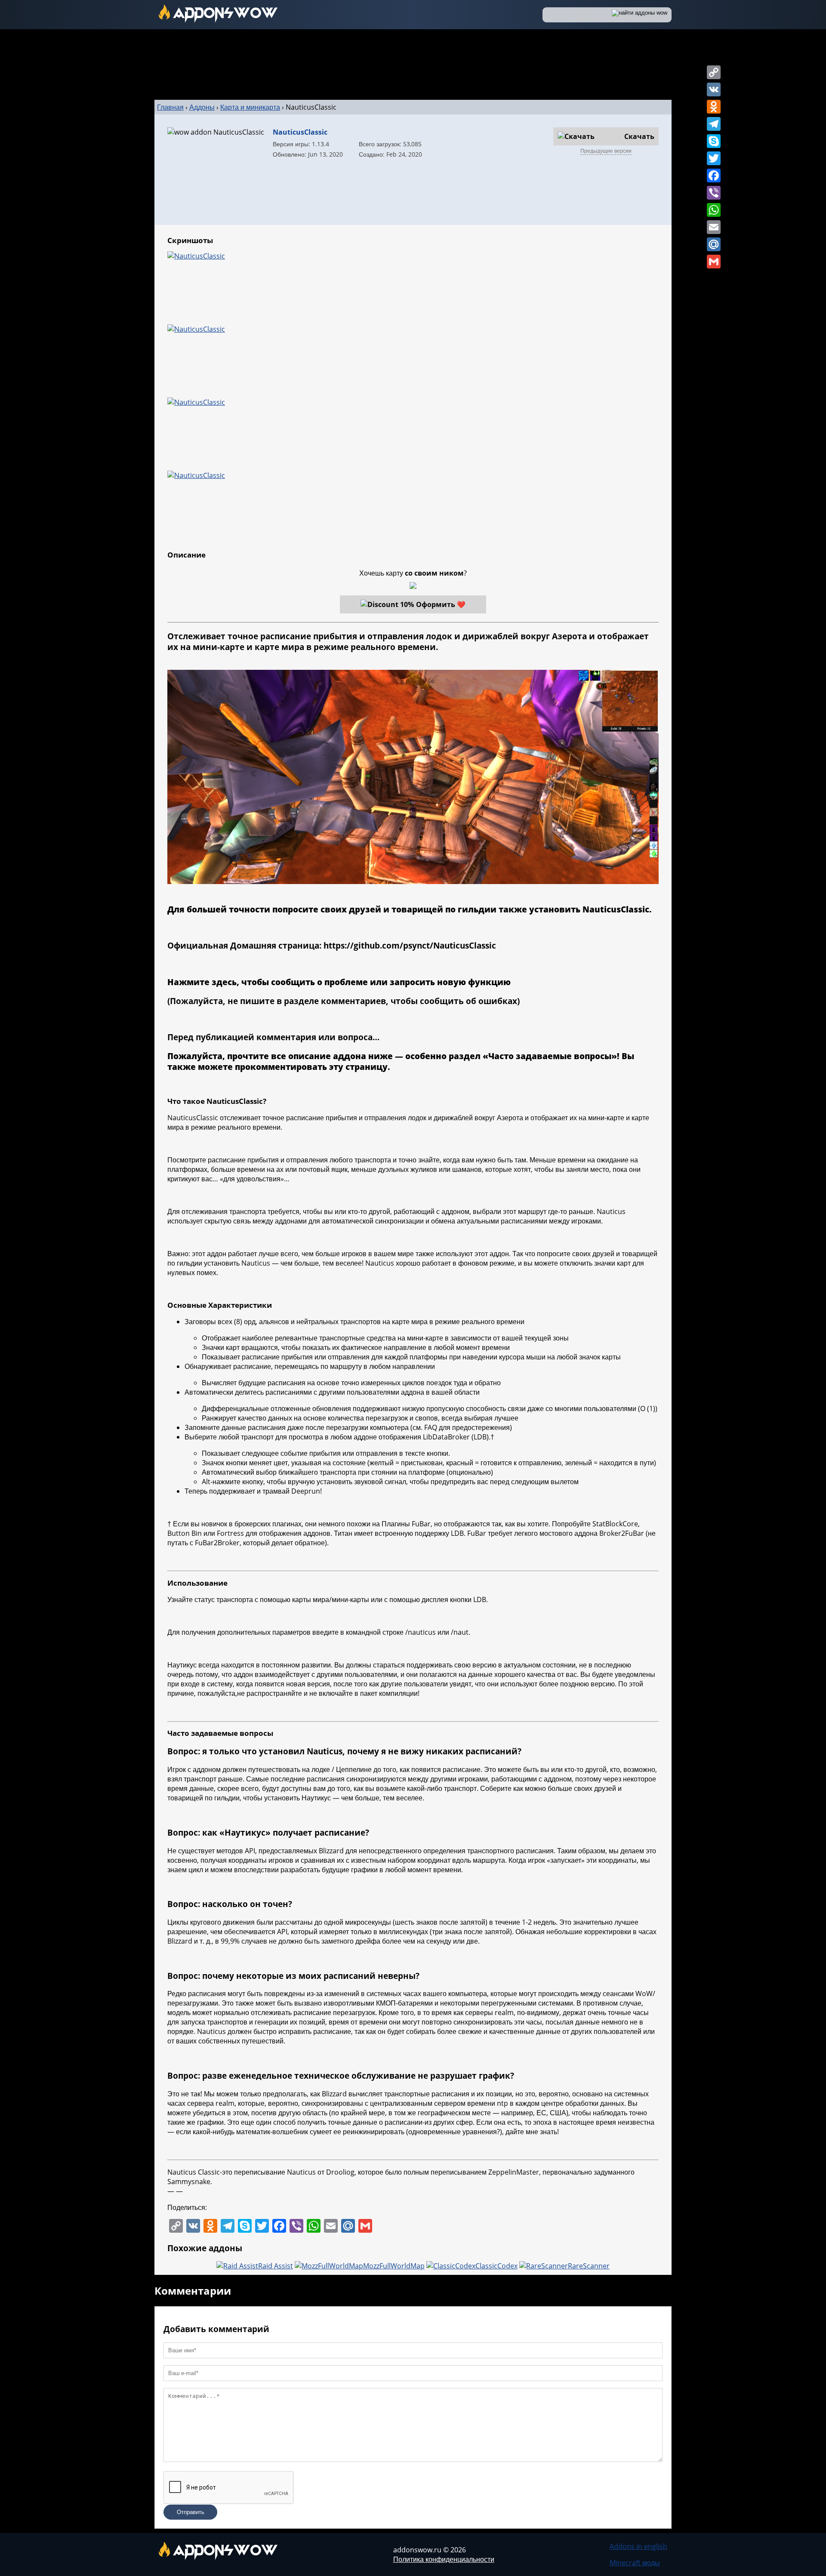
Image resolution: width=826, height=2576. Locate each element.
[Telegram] (714, 124)
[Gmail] (714, 262)
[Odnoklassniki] (714, 107)
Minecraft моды (635, 2563)
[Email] (714, 227)
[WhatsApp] (714, 210)
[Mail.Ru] (714, 244)
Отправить (191, 2512)
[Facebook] (714, 176)
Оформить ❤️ (441, 604)
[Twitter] (714, 158)
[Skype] (714, 141)
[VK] (714, 89)
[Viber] (714, 193)
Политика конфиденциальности (444, 2559)
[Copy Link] (714, 72)
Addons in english (638, 2546)
